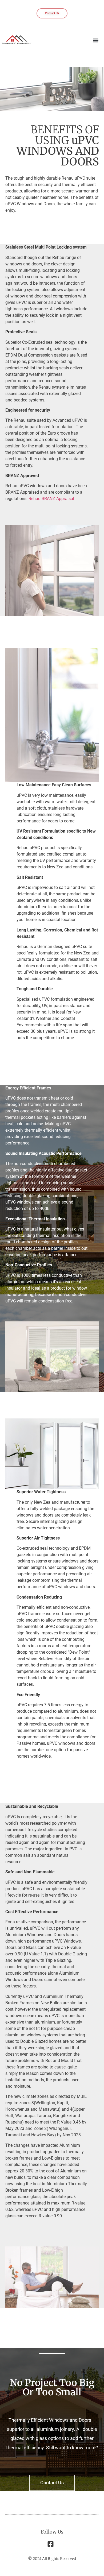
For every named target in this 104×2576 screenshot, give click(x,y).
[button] (96, 40)
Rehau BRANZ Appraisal (51, 499)
